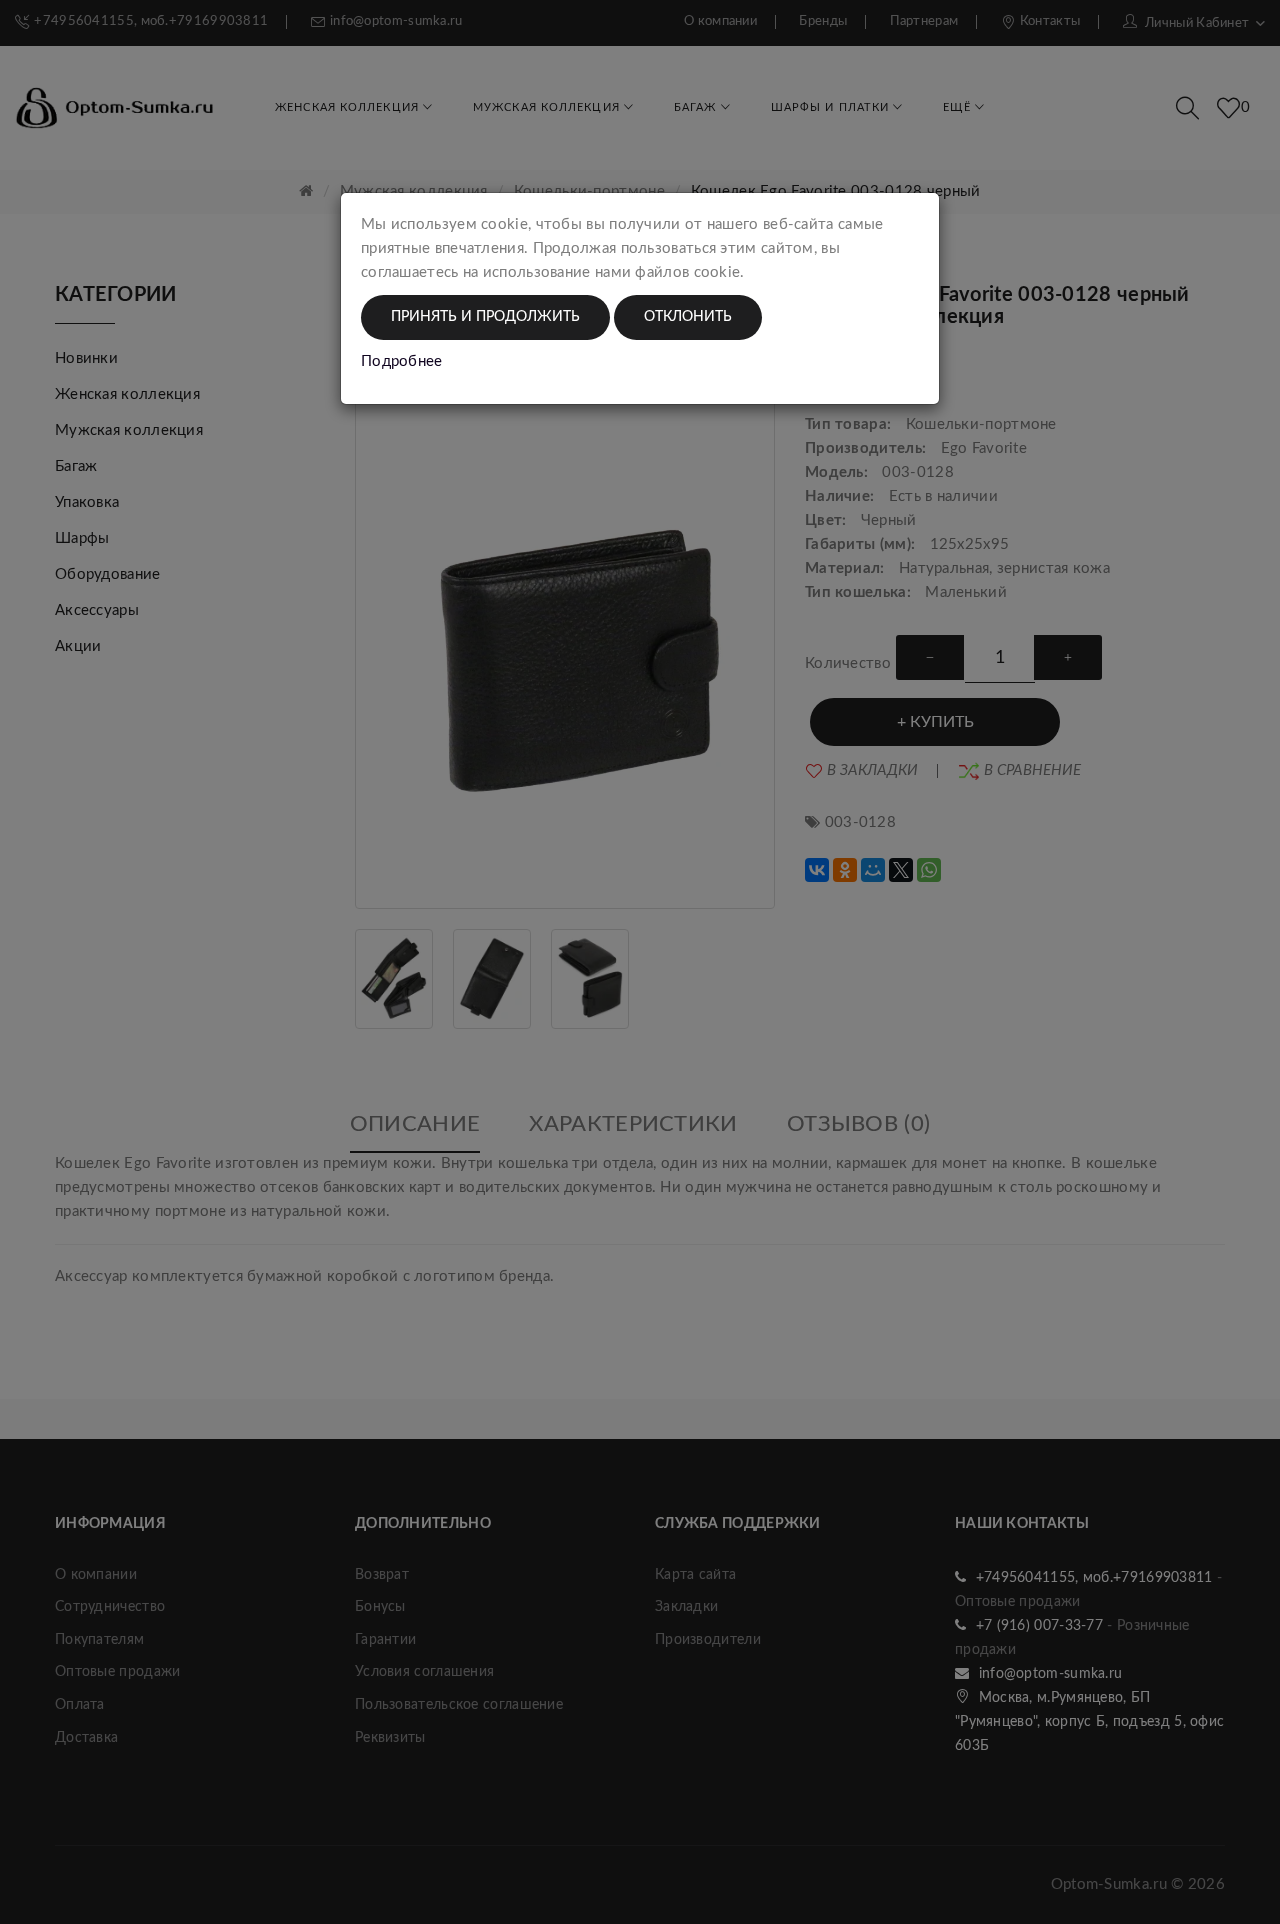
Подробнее (402, 361)
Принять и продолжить (485, 317)
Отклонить (688, 317)
